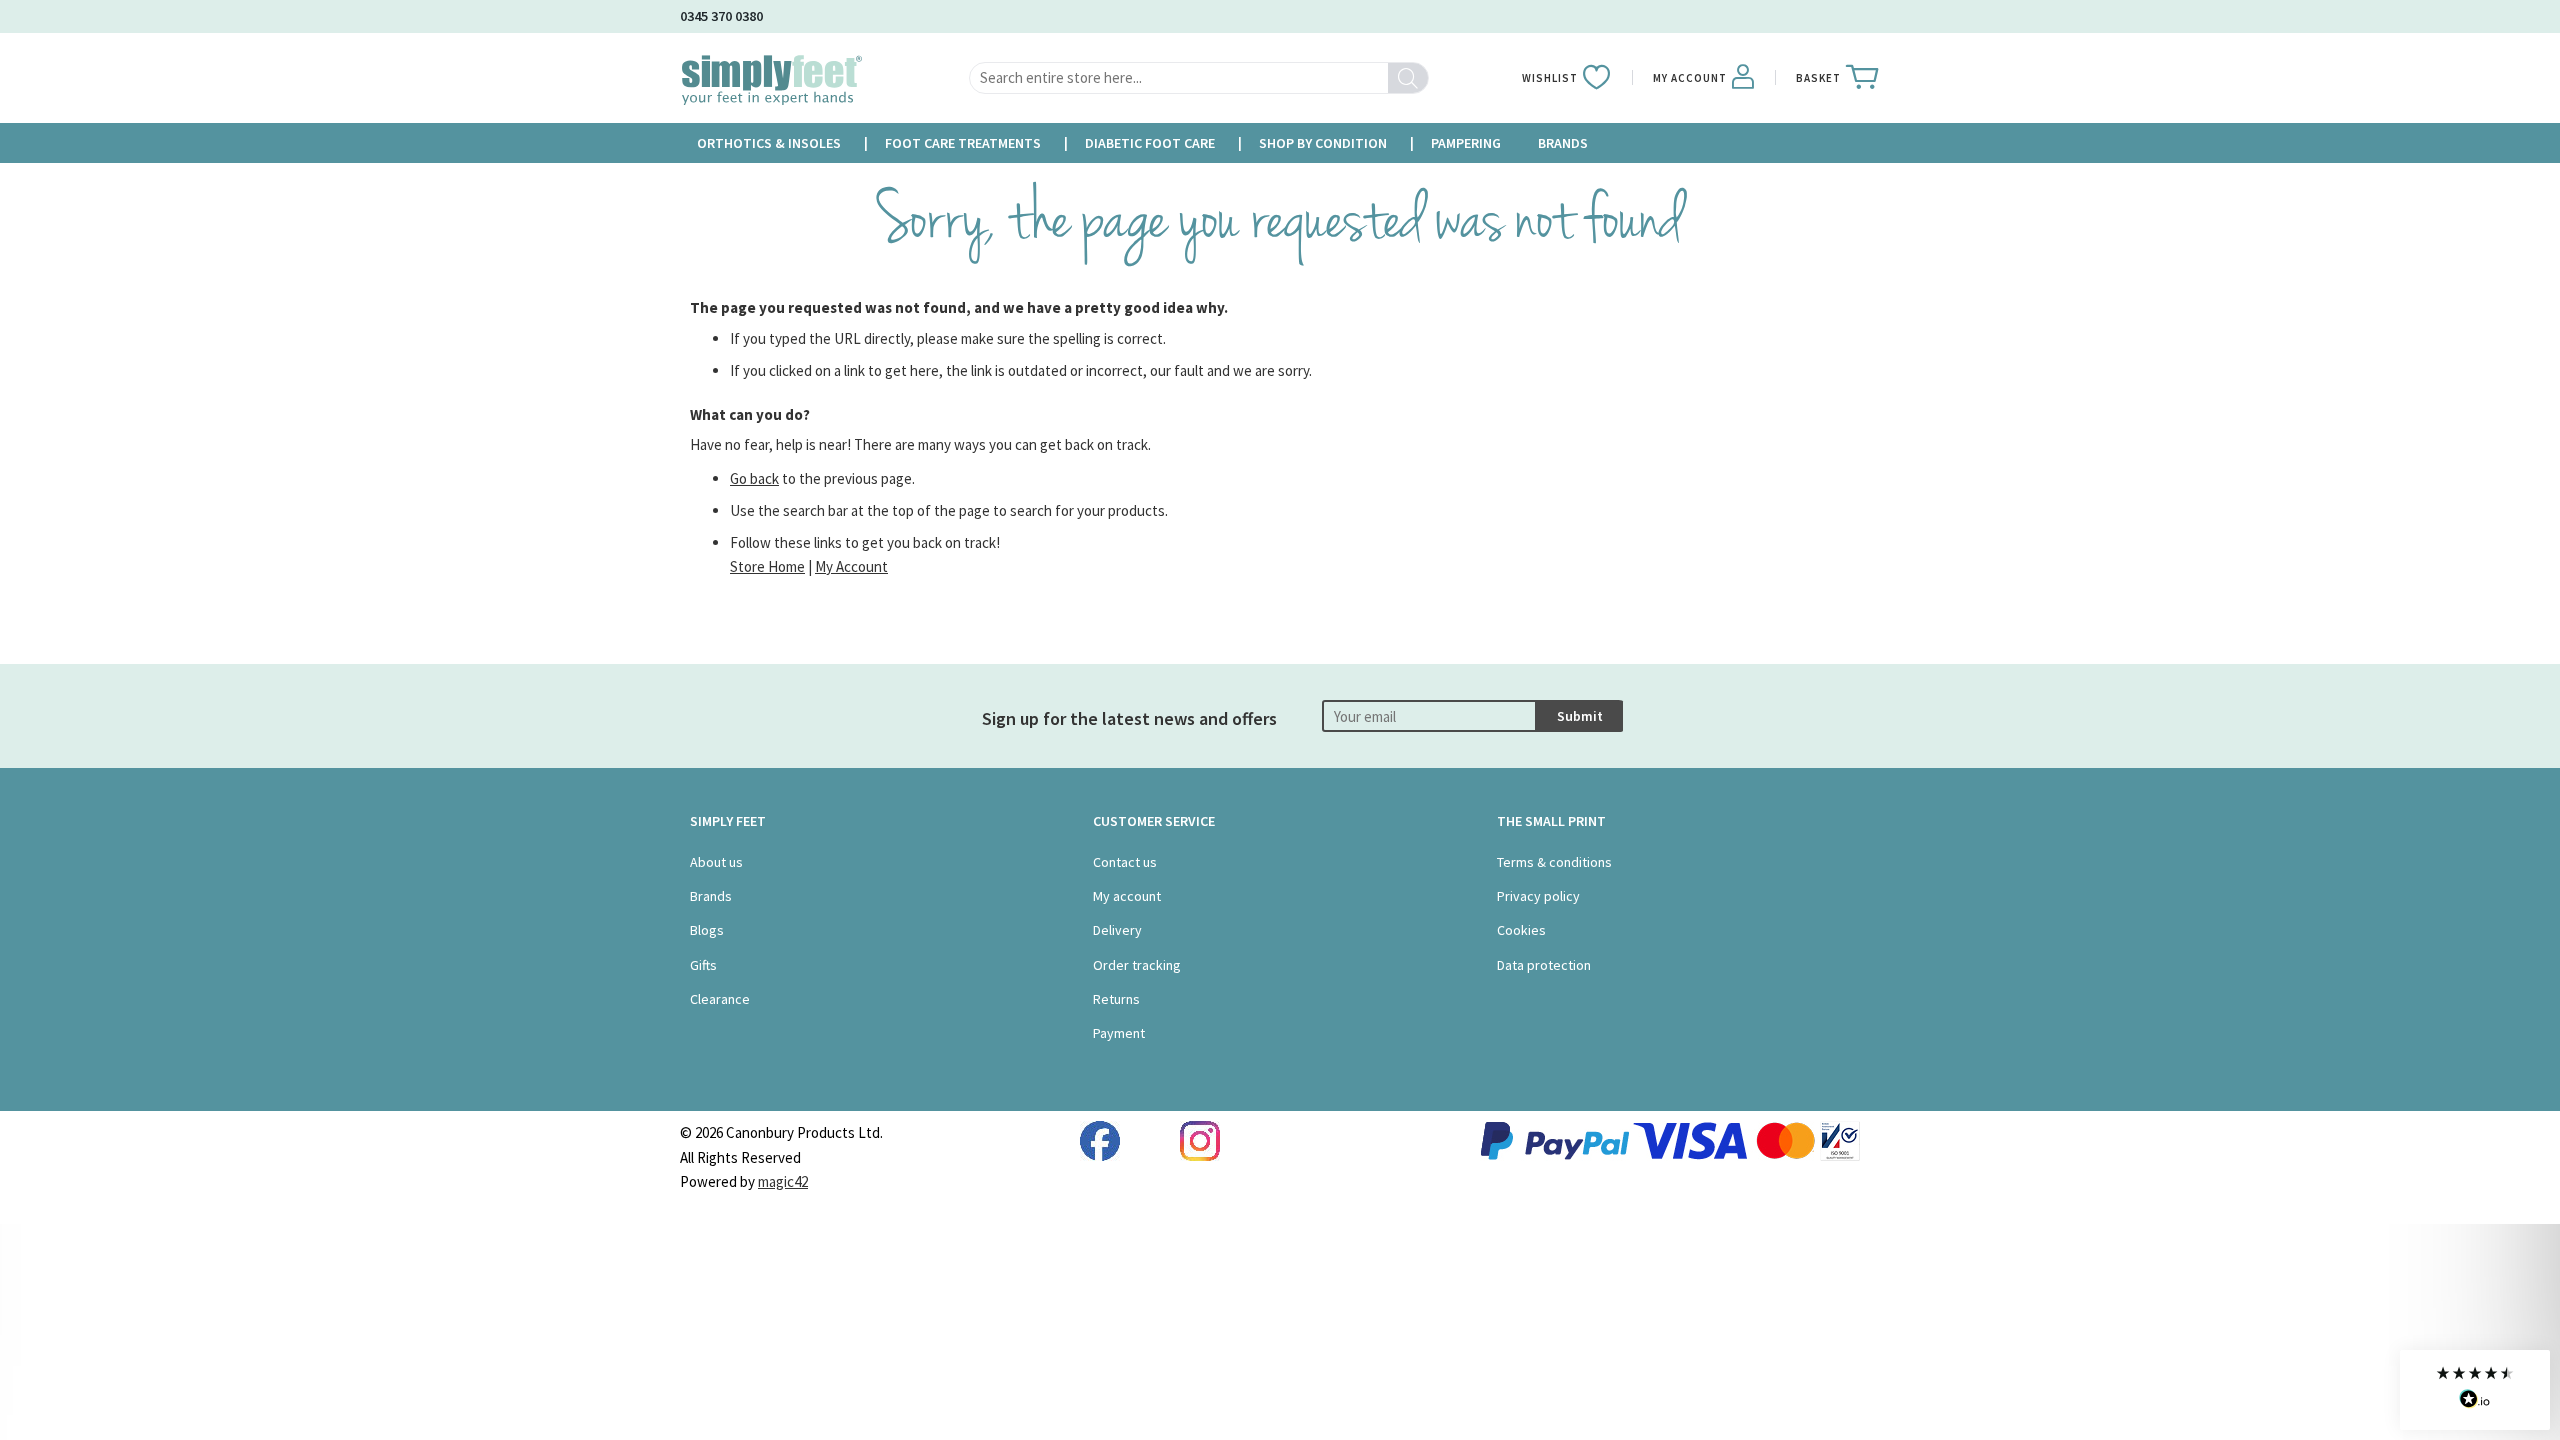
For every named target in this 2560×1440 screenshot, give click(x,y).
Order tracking (1137, 965)
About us (716, 862)
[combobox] (1199, 78)
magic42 (783, 1181)
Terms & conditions (1554, 862)
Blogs (707, 930)
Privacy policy (1538, 896)
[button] (2475, 1390)
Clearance (720, 999)
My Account (851, 566)
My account (1127, 896)
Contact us (1125, 862)
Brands (711, 896)
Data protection (1544, 965)
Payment (1119, 1033)
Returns (1116, 999)
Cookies (1521, 930)
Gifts (703, 965)
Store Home (767, 566)
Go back (754, 478)
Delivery (1117, 930)
